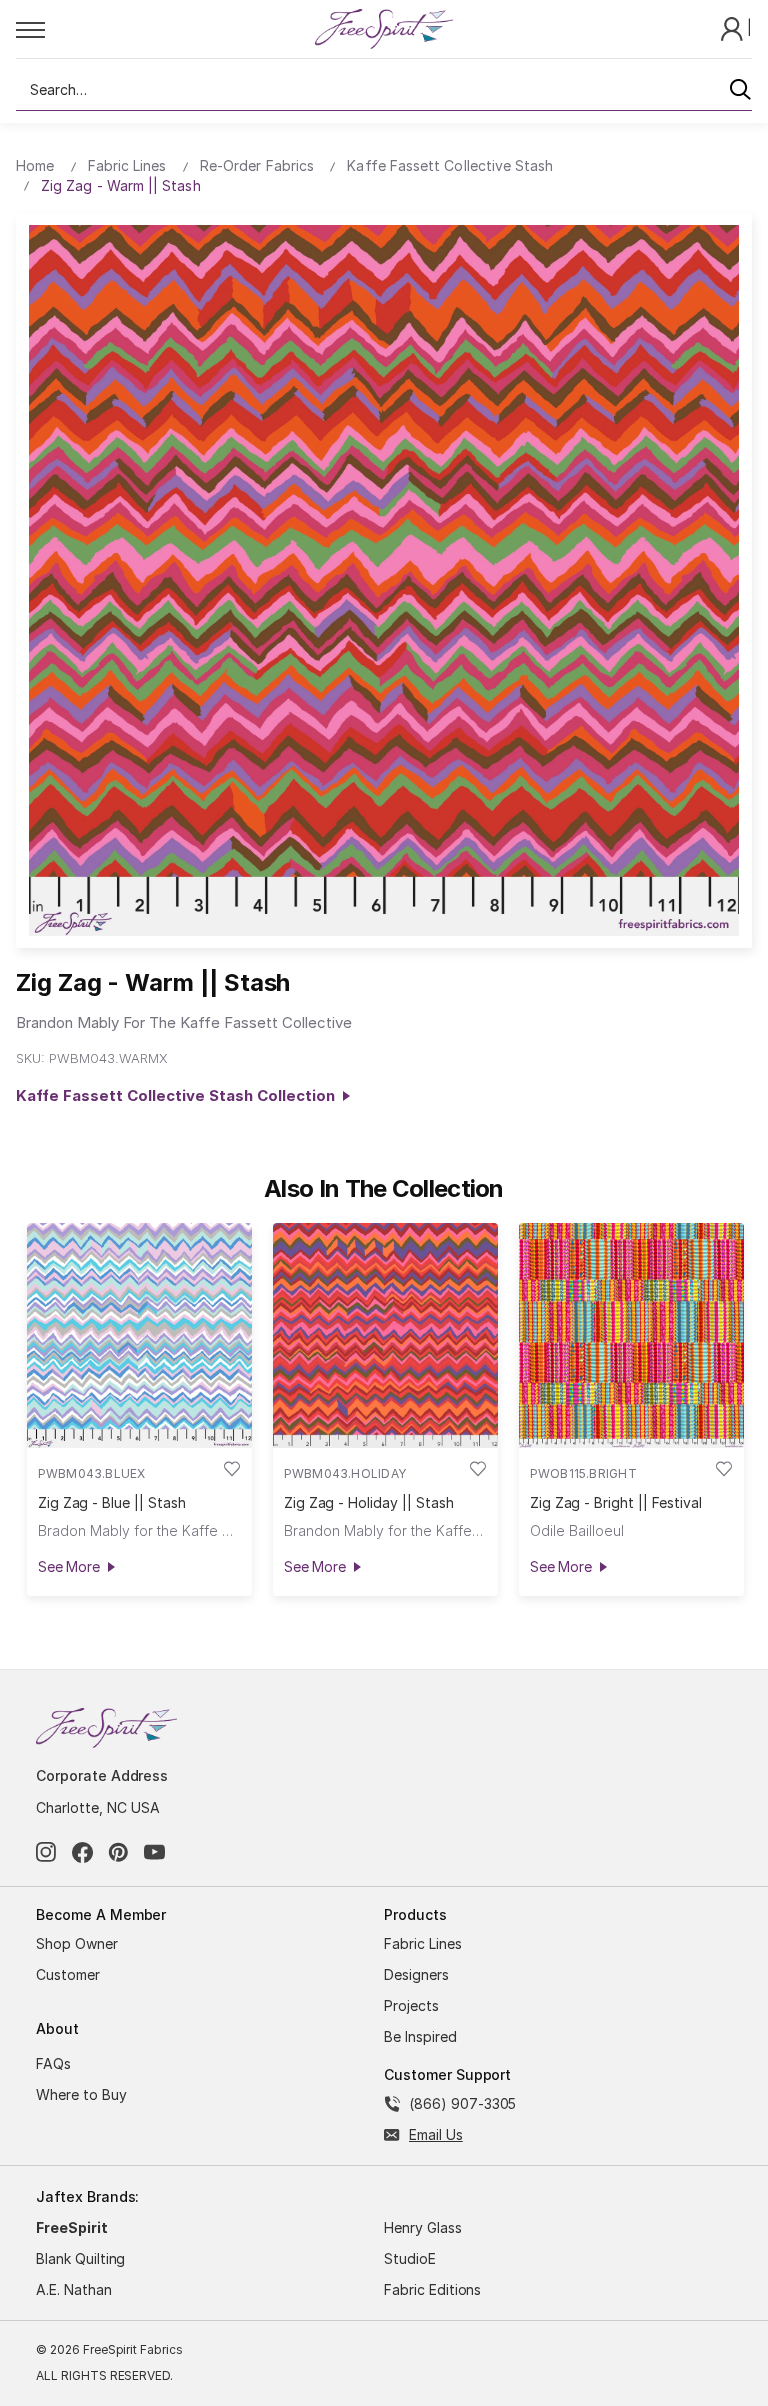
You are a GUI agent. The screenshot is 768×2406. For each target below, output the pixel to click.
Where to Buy (81, 2094)
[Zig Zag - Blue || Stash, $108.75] (139, 1335)
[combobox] (384, 90)
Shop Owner (77, 1943)
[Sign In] (734, 27)
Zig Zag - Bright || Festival (616, 1502)
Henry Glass (423, 2227)
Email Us (436, 2134)
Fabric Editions (432, 2289)
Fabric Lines (423, 1943)
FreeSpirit (72, 2227)
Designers (416, 1974)
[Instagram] (46, 1852)
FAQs (53, 2063)
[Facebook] (82, 1852)
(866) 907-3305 (462, 2103)
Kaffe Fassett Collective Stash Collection (179, 1095)
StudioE (410, 2258)
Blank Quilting (80, 2258)
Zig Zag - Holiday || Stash (369, 1502)
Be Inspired (420, 2036)
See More (69, 1566)
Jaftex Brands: (87, 2196)
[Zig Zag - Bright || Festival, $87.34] (631, 1335)
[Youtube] (154, 1852)
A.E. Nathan (74, 2289)
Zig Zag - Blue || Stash (112, 1502)
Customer (68, 1974)
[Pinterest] (118, 1852)
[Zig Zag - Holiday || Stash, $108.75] (385, 1335)
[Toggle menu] (164, 29)
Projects (411, 2005)
